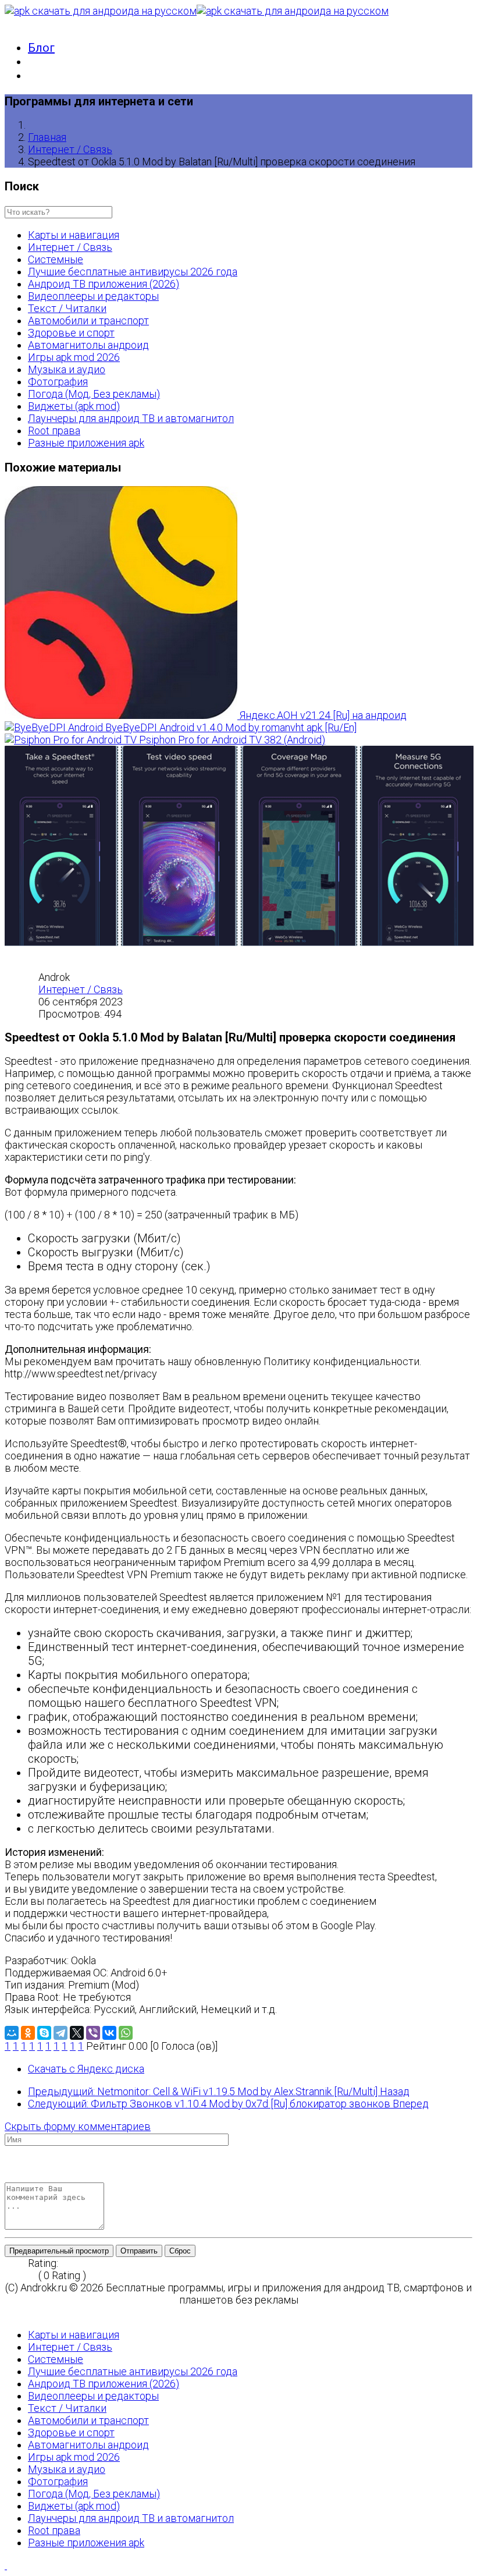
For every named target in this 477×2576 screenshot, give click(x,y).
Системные (56, 259)
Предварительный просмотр (59, 2251)
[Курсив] (19, 2152)
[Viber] (93, 2033)
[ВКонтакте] (109, 2033)
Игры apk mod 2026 (74, 357)
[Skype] (44, 2033)
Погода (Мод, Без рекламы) (94, 394)
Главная (47, 137)
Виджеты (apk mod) (74, 406)
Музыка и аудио (67, 369)
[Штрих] (40, 2152)
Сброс (180, 2251)
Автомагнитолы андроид (88, 345)
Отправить (139, 2251)
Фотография (58, 382)
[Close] (9, 2312)
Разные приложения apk (86, 443)
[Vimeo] (30, 2164)
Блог (41, 48)
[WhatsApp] (126, 2033)
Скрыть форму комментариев (78, 2126)
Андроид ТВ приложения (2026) (104, 284)
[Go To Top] (6, 2565)
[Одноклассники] (28, 2033)
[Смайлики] (40, 2164)
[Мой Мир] (12, 2033)
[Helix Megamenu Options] (9, 23)
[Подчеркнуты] (30, 2152)
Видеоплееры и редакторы (93, 296)
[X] (77, 2033)
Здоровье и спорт (71, 333)
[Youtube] (19, 2164)
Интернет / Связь (70, 149)
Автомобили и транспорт (88, 320)
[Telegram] (60, 2033)
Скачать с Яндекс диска (86, 2069)
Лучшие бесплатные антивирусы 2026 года (133, 272)
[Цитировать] (9, 2164)
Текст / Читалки (67, 308)
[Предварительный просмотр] (9, 2176)
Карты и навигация (74, 235)
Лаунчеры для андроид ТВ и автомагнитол (131, 418)
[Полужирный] (9, 2152)
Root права (54, 430)
